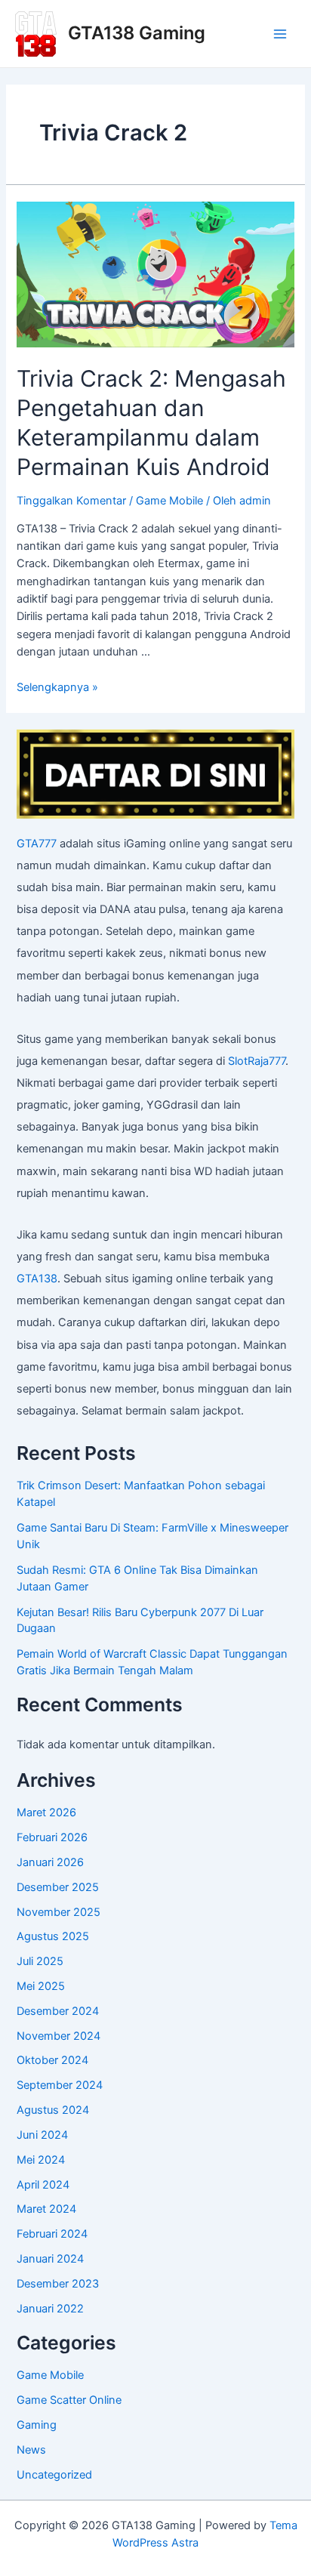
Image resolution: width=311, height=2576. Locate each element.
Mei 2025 (41, 1986)
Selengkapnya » (57, 687)
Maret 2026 (46, 1812)
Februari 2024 (52, 2234)
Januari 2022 (50, 2309)
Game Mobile (169, 501)
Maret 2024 (46, 2209)
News (31, 2450)
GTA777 (37, 844)
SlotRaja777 (257, 1061)
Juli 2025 (40, 1961)
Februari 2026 (52, 1837)
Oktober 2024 (52, 2060)
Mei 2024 (41, 2160)
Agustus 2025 (53, 1936)
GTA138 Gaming (137, 33)
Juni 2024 (42, 2135)
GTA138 (37, 1279)
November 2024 (59, 2036)
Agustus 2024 (53, 2110)
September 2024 (60, 2085)
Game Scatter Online (69, 2400)
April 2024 (43, 2185)
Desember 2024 (58, 2011)
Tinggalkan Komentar (71, 501)
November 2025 (59, 1912)
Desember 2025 (58, 1887)
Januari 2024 (50, 2259)
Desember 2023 (58, 2284)
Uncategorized (54, 2475)
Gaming (37, 2425)
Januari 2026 (50, 1862)
